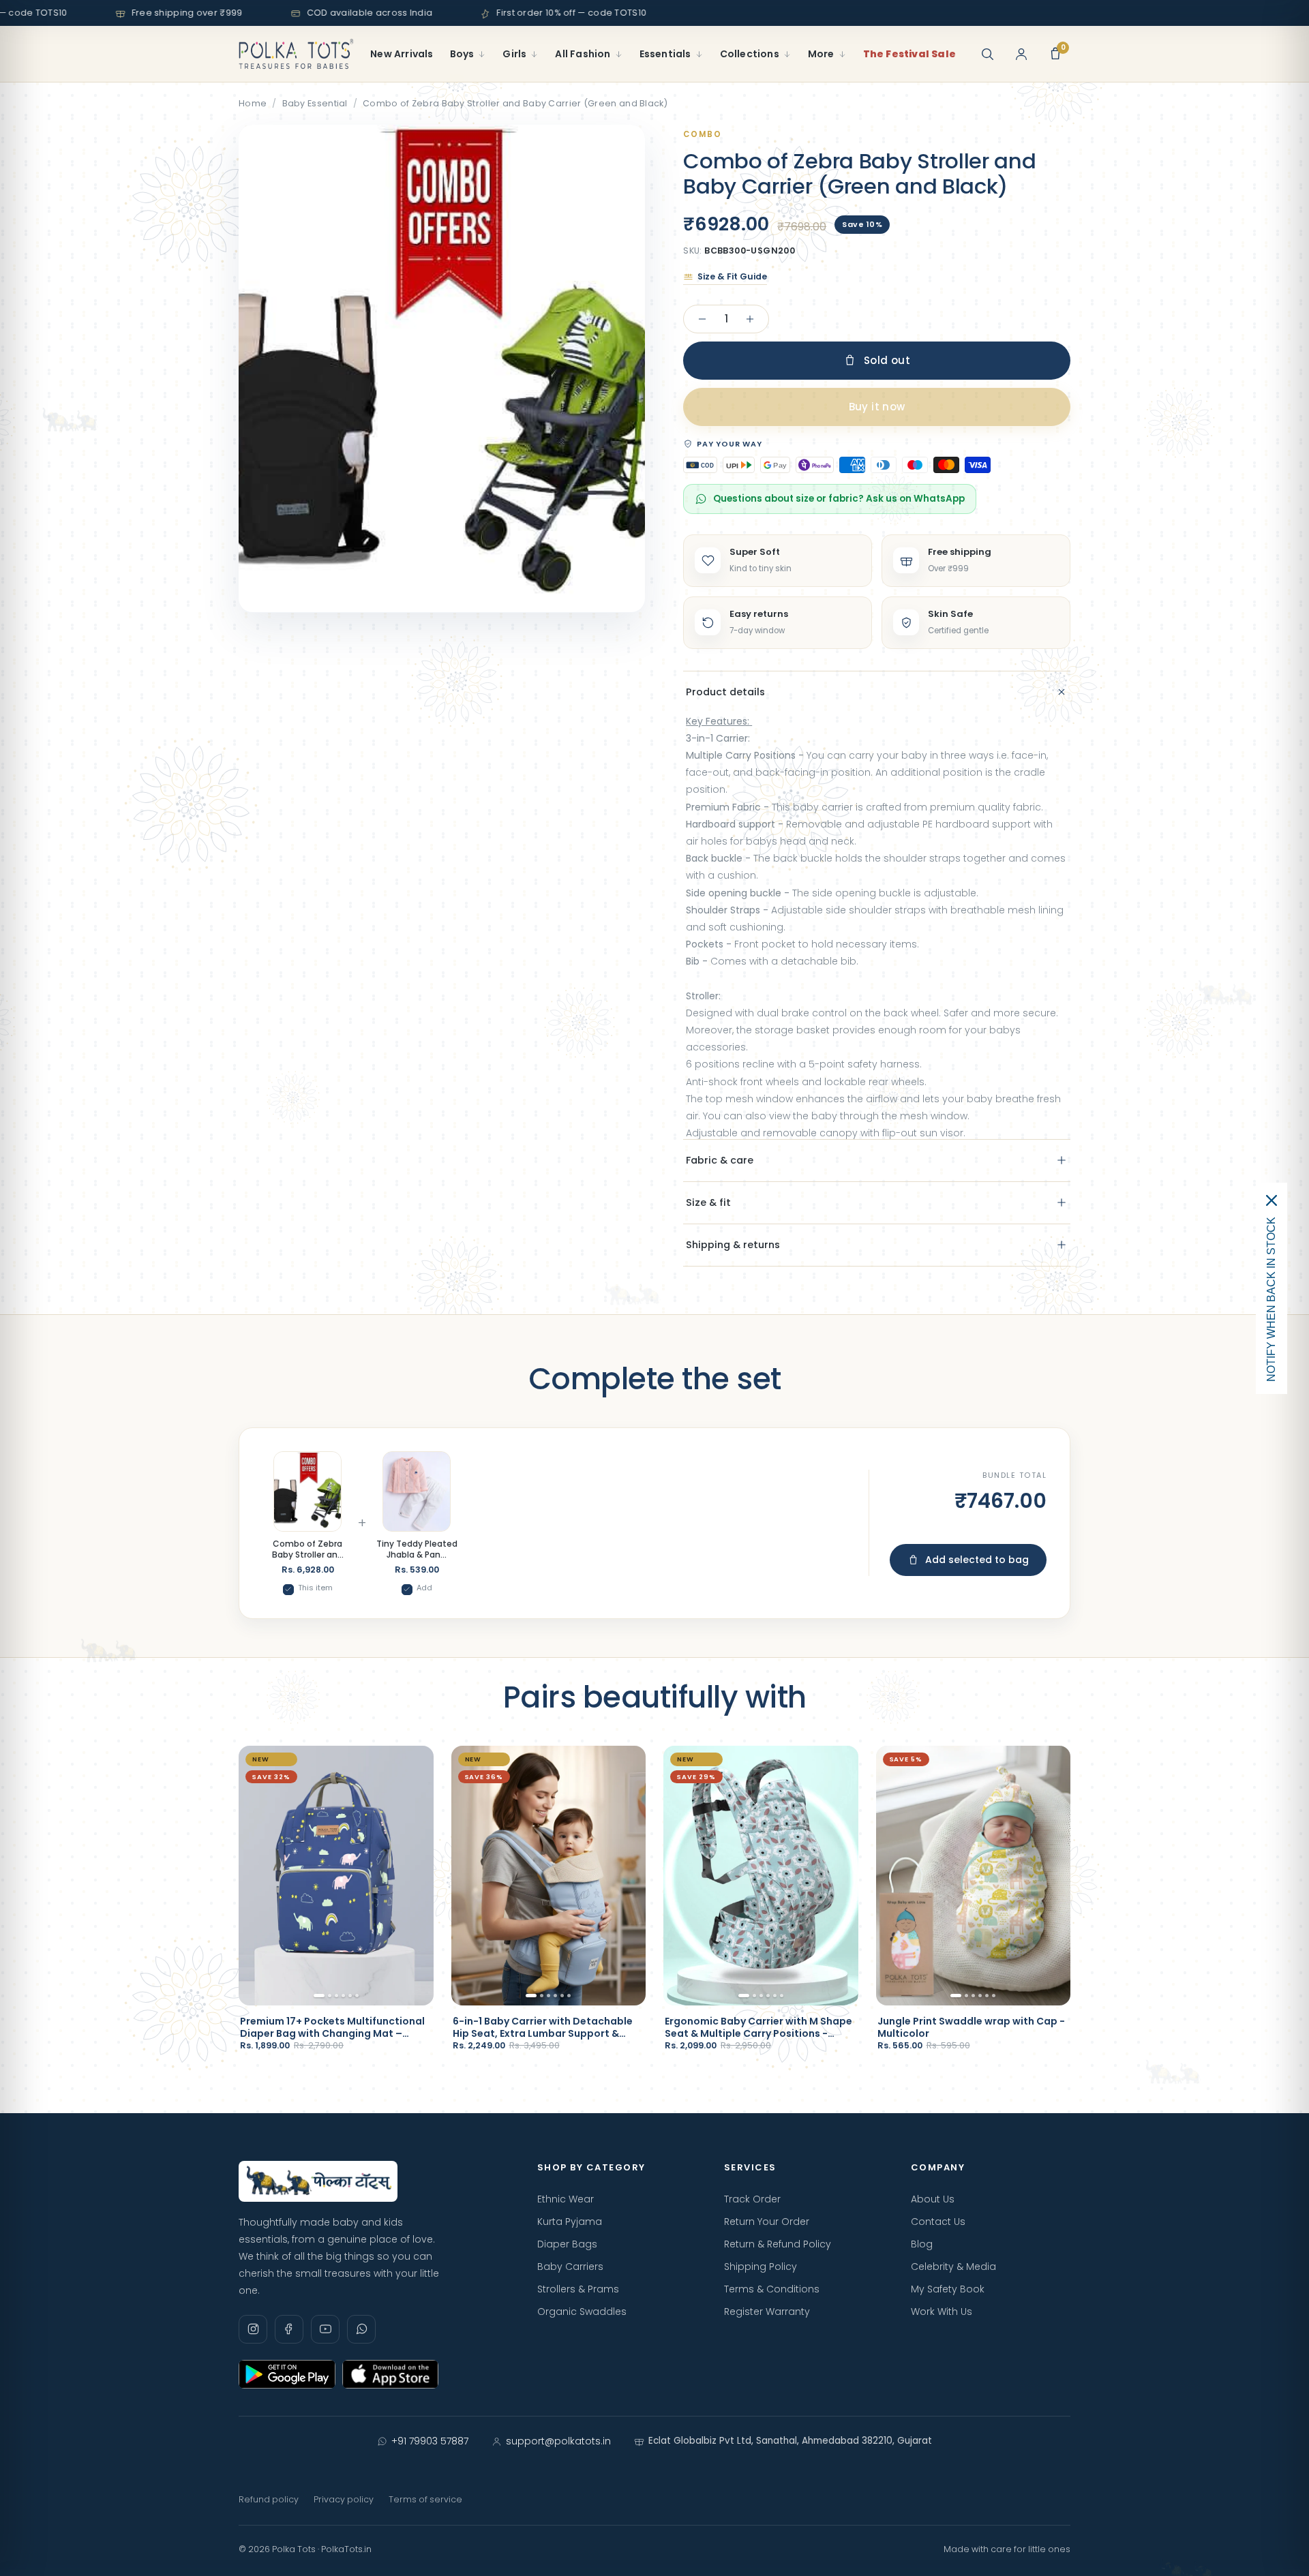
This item (315, 1588)
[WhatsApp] (361, 2329)
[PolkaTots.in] (296, 54)
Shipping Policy (761, 2267)
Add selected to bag (977, 1560)
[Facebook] (289, 2329)
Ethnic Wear (566, 2199)
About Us (933, 2199)
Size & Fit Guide (732, 276)
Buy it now (877, 407)
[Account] (1021, 54)
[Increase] (750, 319)
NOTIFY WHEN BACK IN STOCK (1271, 1299)
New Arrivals (402, 54)
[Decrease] (702, 319)
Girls (514, 54)
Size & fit (708, 1202)
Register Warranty (767, 2312)
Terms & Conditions (772, 2289)
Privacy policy (344, 2499)
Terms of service (425, 2499)
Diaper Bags (567, 2244)
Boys (462, 54)
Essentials (665, 54)
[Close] (1272, 1200)
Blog (922, 2244)
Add (424, 1588)
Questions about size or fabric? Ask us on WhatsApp (839, 499)
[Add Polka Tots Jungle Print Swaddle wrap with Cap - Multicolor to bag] (1048, 1988)
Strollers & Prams (578, 2289)
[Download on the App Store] (391, 2374)
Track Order (752, 2199)
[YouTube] (325, 2329)
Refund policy (269, 2499)
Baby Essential (315, 103)
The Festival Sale (909, 54)
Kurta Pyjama (570, 2222)
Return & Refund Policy (778, 2244)
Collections (750, 54)
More (821, 54)
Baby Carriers (570, 2267)
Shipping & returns (733, 1245)
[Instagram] (253, 2329)
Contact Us (938, 2222)
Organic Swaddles (582, 2312)
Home (253, 103)
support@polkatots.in (558, 2441)
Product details (725, 692)
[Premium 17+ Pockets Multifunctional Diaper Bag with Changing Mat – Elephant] (336, 1876)
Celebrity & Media (953, 2267)
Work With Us (942, 2312)
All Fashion (583, 54)
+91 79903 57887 (430, 2441)
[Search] (987, 54)
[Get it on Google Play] (287, 2374)
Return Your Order (767, 2222)
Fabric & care (720, 1160)
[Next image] (416, 1875)
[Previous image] (256, 1875)
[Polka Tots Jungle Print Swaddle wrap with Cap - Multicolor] (974, 1876)
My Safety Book (948, 2289)
